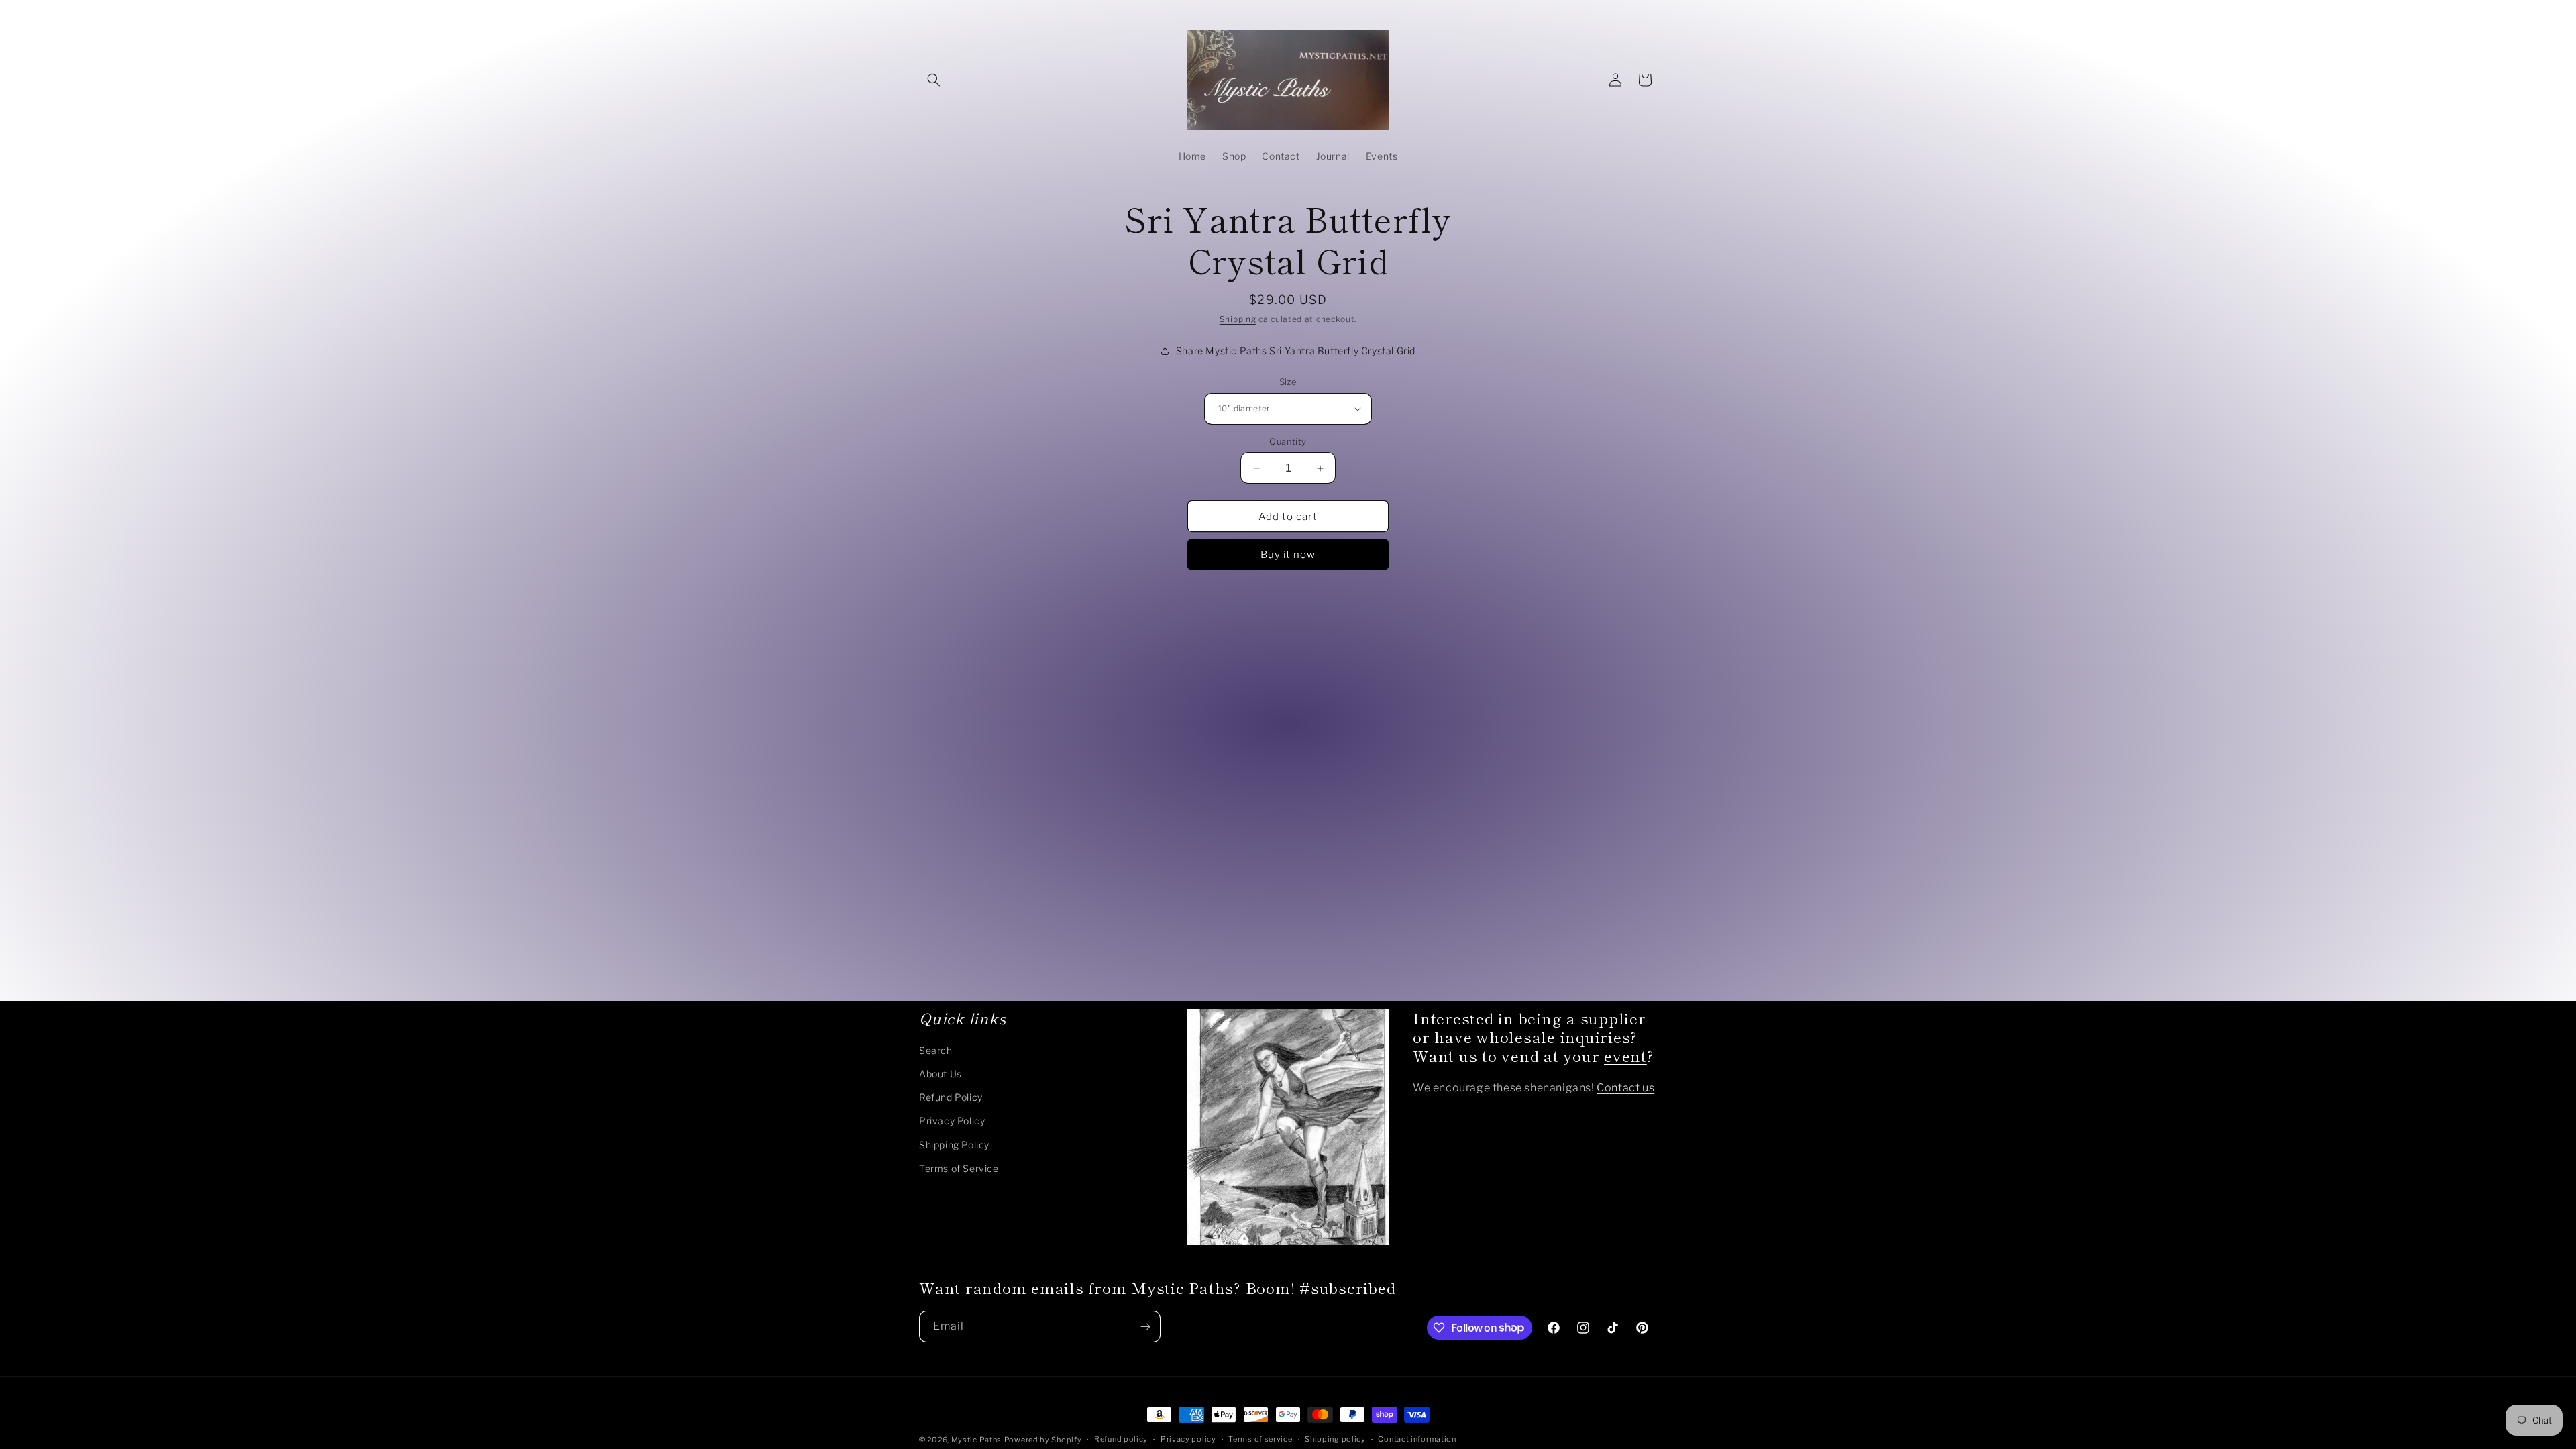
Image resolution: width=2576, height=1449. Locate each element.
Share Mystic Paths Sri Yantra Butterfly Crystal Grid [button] (1296, 351)
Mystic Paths (976, 1440)
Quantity (1288, 441)
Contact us (1625, 1088)
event (1625, 1055)
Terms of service (1260, 1439)
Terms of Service (959, 1168)
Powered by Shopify (1043, 1440)
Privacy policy (1188, 1439)
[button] (934, 80)
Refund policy (1121, 1439)
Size (1288, 382)
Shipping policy (1335, 1439)
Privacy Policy (952, 1121)
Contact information (1417, 1439)
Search (936, 1050)
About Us (941, 1074)
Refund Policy (951, 1097)
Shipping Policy (954, 1145)
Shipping (1238, 319)
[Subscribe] (1145, 1327)
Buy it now (1288, 555)
